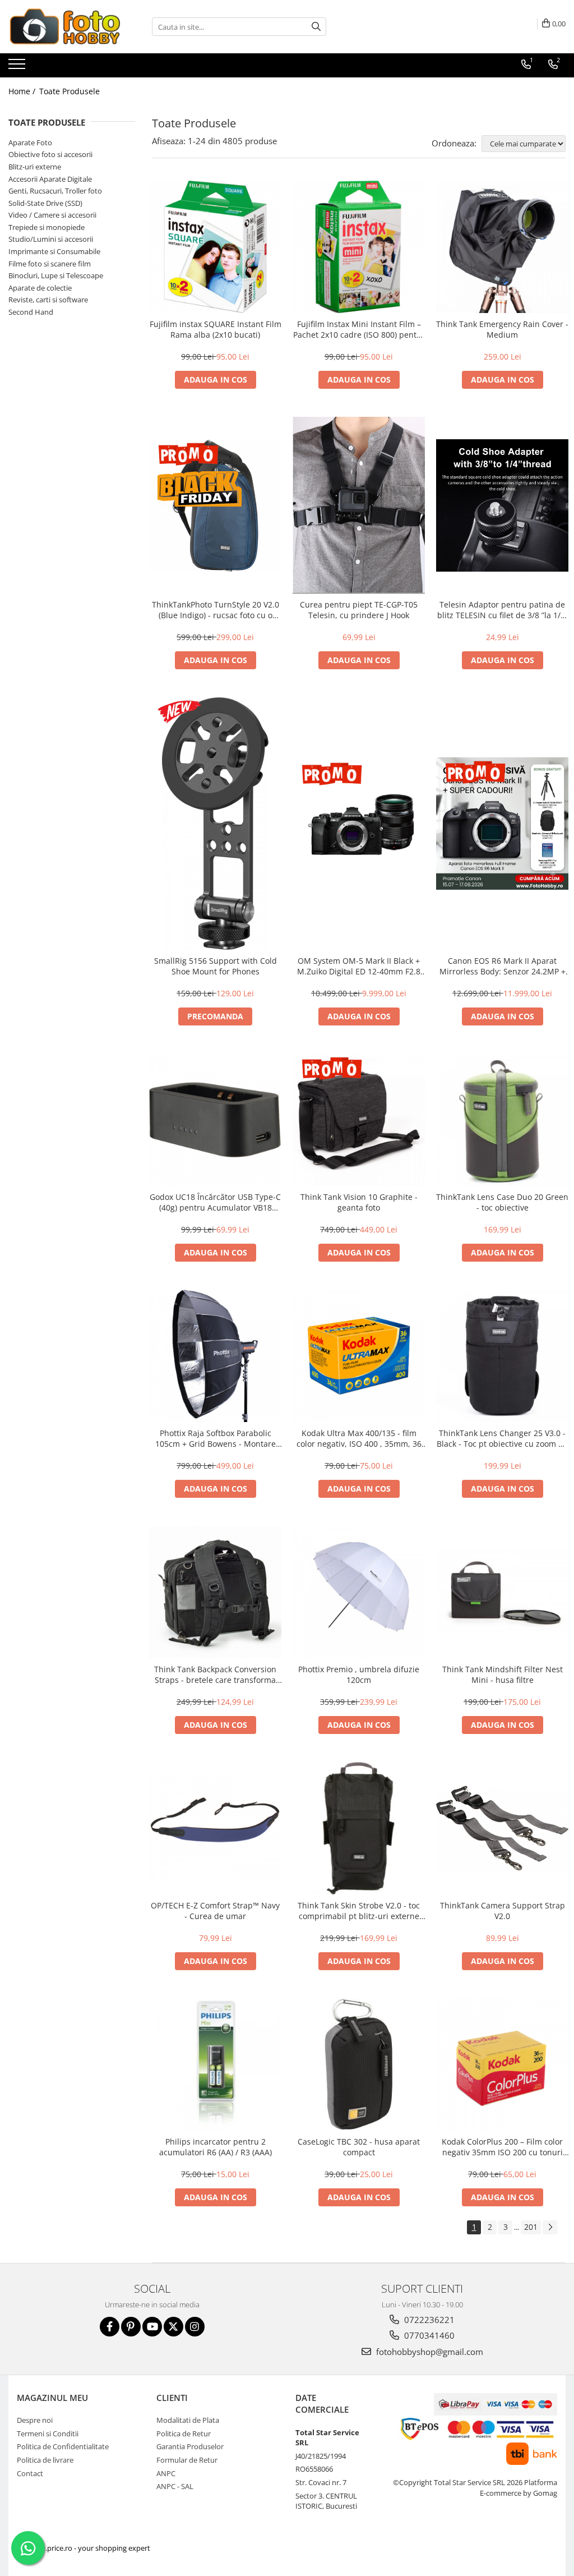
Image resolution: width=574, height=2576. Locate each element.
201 (531, 2227)
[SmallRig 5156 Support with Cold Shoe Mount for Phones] (215, 824)
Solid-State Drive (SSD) (45, 203)
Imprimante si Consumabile (54, 251)
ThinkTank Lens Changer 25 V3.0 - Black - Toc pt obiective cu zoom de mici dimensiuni (502, 1438)
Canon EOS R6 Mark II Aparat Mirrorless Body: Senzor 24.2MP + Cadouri (503, 966)
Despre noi (35, 2420)
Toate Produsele (70, 91)
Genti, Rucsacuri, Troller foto (55, 191)
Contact (30, 2473)
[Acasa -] (64, 27)
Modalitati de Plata (188, 2420)
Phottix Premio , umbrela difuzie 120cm (359, 1675)
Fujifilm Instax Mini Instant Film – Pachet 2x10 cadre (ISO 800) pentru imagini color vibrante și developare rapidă (359, 329)
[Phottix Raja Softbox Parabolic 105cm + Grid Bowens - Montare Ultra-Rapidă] (215, 1356)
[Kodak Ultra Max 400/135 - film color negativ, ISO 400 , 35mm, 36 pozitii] (359, 1356)
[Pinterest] (131, 2327)
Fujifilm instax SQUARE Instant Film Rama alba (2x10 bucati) (216, 329)
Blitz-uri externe (35, 167)
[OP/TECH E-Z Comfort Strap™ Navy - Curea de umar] (215, 1829)
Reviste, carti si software (48, 300)
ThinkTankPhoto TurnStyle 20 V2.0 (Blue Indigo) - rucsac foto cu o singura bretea (216, 610)
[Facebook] (110, 2327)
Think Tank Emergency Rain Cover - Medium (502, 329)
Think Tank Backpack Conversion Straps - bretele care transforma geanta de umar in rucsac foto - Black (215, 1675)
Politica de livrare (45, 2460)
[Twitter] (173, 2327)
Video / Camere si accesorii (52, 215)
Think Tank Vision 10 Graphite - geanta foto (359, 1202)
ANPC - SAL (175, 2486)
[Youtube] (152, 2327)
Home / (23, 91)
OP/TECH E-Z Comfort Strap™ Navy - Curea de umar (215, 1911)
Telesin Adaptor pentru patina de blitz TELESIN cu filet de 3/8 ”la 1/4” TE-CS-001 (503, 610)
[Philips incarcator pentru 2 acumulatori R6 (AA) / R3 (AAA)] (215, 2064)
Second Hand (31, 312)
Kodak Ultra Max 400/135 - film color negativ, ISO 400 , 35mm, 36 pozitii (359, 1438)
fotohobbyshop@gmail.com (429, 2352)
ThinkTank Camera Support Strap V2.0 (503, 1911)
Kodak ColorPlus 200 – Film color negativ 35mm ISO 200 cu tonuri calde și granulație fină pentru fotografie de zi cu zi (502, 2147)
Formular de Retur (187, 2460)
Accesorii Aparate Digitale (50, 179)
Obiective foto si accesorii (50, 154)
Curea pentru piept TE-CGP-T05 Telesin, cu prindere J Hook (359, 610)
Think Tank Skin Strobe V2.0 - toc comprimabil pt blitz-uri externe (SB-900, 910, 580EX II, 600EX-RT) (359, 1911)
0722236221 (428, 2320)
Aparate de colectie (40, 288)
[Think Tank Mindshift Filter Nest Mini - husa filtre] (502, 1592)
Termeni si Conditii (48, 2434)
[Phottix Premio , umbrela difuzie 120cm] (359, 1592)
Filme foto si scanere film (50, 264)
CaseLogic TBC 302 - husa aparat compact (359, 2147)
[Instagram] (195, 2327)
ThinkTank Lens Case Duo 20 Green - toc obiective (502, 1202)
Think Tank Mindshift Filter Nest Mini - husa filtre (503, 1675)
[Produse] (18, 67)
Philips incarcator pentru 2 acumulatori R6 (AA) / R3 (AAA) (216, 2147)
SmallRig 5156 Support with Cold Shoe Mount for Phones (216, 966)
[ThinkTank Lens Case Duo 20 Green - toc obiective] (502, 1120)
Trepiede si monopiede (47, 227)
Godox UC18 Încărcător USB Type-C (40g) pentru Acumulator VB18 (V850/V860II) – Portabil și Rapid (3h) (215, 1202)
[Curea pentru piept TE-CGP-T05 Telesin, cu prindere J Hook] (359, 505)
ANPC (166, 2473)
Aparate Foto (30, 142)
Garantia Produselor (190, 2446)
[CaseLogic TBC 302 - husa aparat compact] (359, 2064)
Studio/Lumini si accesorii (51, 239)
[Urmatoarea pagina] (550, 2227)
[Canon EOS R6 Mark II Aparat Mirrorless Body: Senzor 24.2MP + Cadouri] (502, 824)
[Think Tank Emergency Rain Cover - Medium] (502, 247)
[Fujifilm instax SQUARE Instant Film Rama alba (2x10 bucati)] (215, 247)
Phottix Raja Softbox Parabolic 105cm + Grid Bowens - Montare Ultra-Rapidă (216, 1438)
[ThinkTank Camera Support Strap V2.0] (502, 1829)
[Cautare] (316, 27)
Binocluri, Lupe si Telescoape (56, 275)
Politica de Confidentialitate (63, 2446)
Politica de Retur (184, 2434)
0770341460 (428, 2335)
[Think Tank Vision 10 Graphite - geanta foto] (359, 1120)
